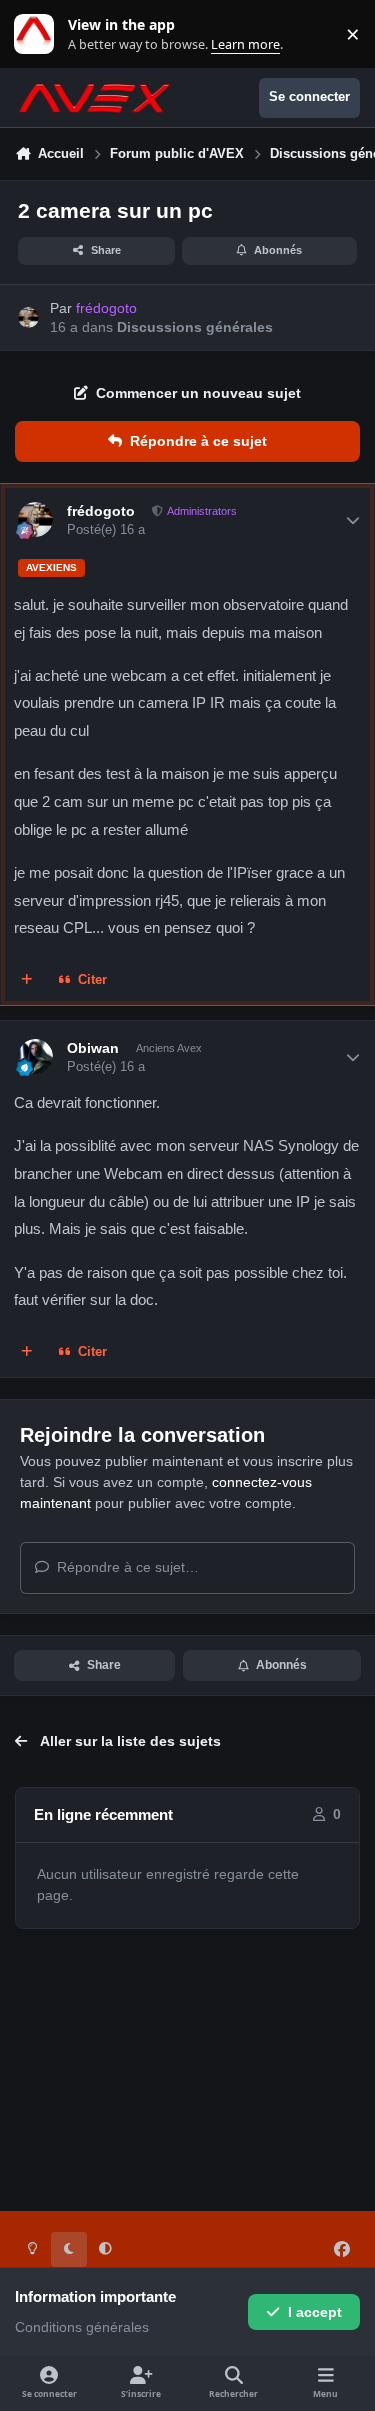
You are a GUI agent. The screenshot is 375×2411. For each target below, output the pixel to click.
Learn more (38, 34)
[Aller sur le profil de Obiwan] (35, 1056)
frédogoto (101, 511)
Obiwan (93, 1048)
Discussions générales (195, 327)
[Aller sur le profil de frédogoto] (28, 317)
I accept (315, 2312)
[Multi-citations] (27, 981)
